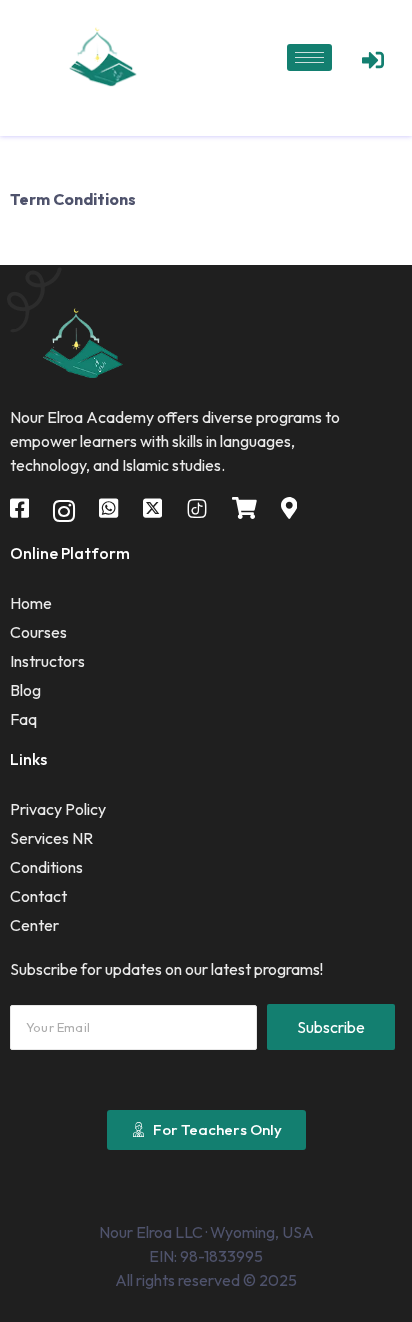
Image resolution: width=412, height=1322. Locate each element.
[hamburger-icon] (309, 57)
